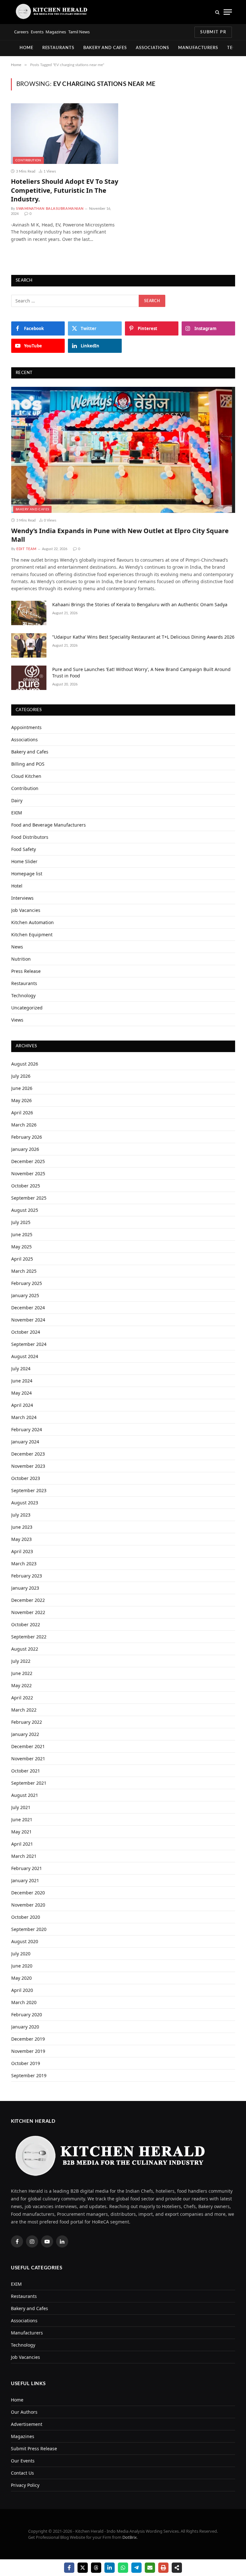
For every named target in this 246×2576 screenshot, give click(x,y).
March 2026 (24, 1125)
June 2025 (22, 1234)
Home (26, 48)
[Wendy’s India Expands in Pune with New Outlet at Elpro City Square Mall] (123, 450)
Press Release (26, 971)
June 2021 (22, 1819)
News (17, 947)
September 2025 (29, 1198)
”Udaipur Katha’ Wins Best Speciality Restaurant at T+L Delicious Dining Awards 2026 (143, 637)
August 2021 (25, 1795)
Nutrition (21, 959)
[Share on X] (83, 2568)
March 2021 (24, 1856)
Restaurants (58, 48)
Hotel (17, 886)
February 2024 (27, 1429)
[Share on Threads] (96, 2568)
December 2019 (28, 2039)
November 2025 (28, 1173)
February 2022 (27, 1722)
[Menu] (228, 12)
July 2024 (21, 1369)
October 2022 (26, 1624)
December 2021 (28, 1746)
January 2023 (25, 1588)
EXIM (17, 813)
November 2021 (28, 1759)
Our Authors (24, 2412)
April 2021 (22, 1844)
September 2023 (29, 1490)
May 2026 (21, 1100)
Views (17, 1020)
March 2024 (24, 1417)
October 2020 (26, 1917)
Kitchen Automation (33, 922)
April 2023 (22, 1551)
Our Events (23, 2461)
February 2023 (27, 1576)
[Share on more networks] (177, 2568)
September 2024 (29, 1344)
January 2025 (25, 1295)
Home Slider (24, 861)
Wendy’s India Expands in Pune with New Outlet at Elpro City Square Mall (120, 535)
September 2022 (29, 1637)
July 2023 (21, 1515)
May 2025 (21, 1247)
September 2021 (29, 1783)
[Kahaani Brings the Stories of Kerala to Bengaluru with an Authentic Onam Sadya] (29, 613)
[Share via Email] (150, 2568)
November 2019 (28, 2051)
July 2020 (21, 1954)
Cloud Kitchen (26, 776)
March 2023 (24, 1564)
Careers (21, 32)
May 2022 (21, 1685)
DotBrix (130, 2537)
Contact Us (22, 2473)
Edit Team (26, 549)
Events (37, 32)
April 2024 (22, 1405)
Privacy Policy (25, 2485)
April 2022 (22, 1698)
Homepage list (27, 874)
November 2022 (28, 1612)
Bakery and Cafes (105, 48)
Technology (23, 995)
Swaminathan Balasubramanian (50, 209)
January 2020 (25, 2027)
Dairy (17, 800)
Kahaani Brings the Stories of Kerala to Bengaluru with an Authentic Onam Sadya (140, 604)
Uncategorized (27, 1008)
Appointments (26, 727)
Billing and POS (28, 764)
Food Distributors (30, 837)
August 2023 (25, 1503)
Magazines (56, 32)
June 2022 (22, 1673)
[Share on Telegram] (136, 2568)
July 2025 (21, 1222)
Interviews (22, 898)
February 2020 (27, 2015)
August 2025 (25, 1210)
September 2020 (29, 1929)
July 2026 (21, 1076)
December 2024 (28, 1308)
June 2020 (22, 1966)
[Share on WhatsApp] (123, 2568)
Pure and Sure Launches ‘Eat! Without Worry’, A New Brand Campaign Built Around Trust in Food (141, 672)
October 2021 (26, 1771)
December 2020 (28, 1893)
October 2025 (26, 1186)
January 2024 (25, 1442)
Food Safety (24, 849)
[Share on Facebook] (69, 2568)
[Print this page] (163, 2568)
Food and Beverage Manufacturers (49, 825)
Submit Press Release (34, 2448)
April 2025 (22, 1259)
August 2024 (25, 1356)
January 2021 (25, 1880)
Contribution (28, 160)
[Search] (217, 12)
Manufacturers (198, 48)
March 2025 (24, 1271)
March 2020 (24, 2002)
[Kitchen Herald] (52, 12)
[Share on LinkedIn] (110, 2568)
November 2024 (28, 1320)
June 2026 (22, 1088)
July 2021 (21, 1807)
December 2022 (28, 1600)
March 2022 (24, 1710)
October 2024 (26, 1332)
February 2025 (27, 1283)
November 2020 (28, 1905)
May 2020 (21, 1978)
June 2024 (22, 1381)
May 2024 (21, 1393)
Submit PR (213, 32)
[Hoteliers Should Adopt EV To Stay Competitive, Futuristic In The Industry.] (65, 133)
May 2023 (21, 1539)
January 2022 (25, 1734)
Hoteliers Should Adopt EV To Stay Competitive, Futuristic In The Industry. (65, 190)
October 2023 (26, 1478)
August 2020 (25, 1941)
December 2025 (28, 1161)
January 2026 (25, 1149)
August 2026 (25, 1064)
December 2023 (28, 1454)
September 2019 (29, 2075)
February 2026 (27, 1137)
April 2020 (22, 1990)
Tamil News (79, 32)
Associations (152, 48)
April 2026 (22, 1113)
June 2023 (22, 1527)
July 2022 (21, 1661)
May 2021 (21, 1832)
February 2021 (27, 1868)
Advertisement (27, 2424)
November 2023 (28, 1466)
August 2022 (25, 1649)
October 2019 (26, 2063)
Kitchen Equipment (32, 935)
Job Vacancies (26, 910)
